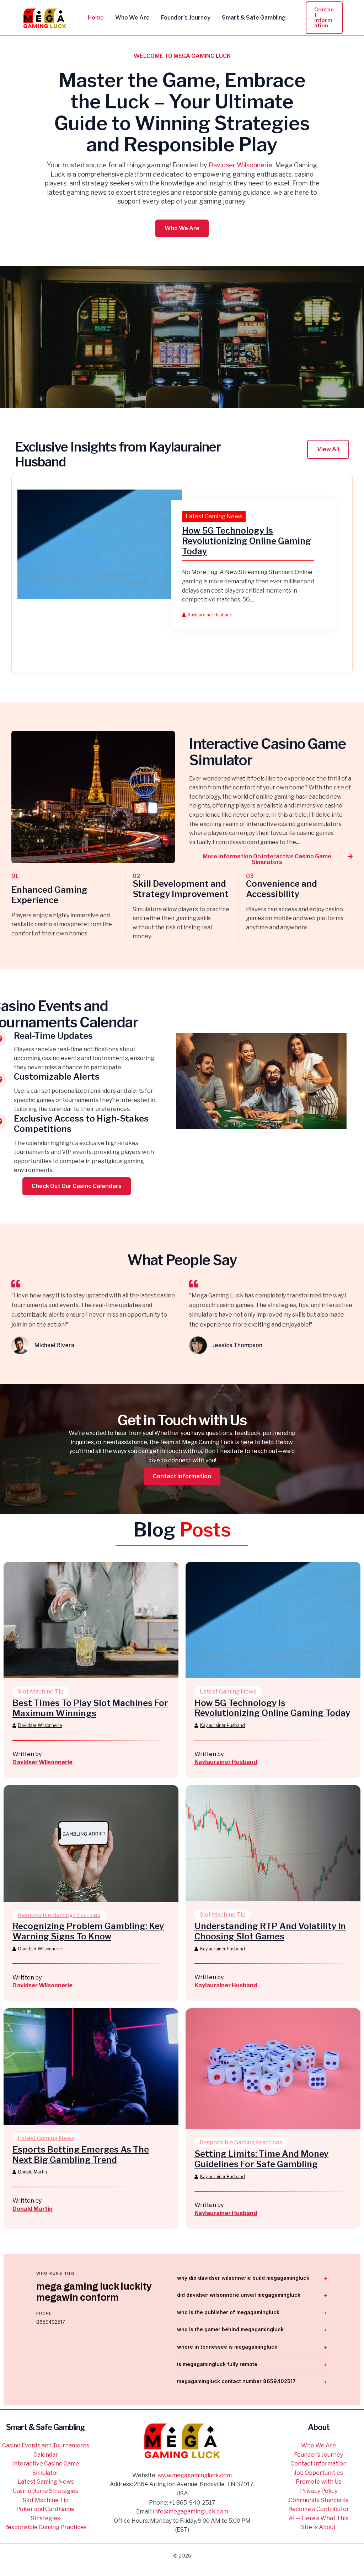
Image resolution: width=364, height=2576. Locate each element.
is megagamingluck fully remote (217, 2364)
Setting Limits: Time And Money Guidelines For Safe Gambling (261, 2159)
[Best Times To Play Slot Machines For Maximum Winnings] (91, 1619)
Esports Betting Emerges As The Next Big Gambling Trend (81, 2155)
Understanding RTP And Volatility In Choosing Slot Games (270, 1931)
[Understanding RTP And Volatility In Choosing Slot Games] (273, 1843)
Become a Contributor (319, 2509)
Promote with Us (318, 2482)
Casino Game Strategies (45, 2491)
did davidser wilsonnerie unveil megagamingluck (239, 2295)
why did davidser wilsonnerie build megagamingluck (243, 2278)
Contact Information (318, 2464)
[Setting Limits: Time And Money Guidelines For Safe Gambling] (273, 2068)
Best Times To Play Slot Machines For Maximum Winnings (90, 1708)
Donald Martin (33, 2172)
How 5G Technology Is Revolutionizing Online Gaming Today (247, 541)
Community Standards (318, 2500)
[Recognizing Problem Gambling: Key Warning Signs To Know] (91, 1843)
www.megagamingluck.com (195, 2475)
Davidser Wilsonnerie (240, 165)
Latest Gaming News (214, 516)
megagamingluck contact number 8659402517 (236, 2381)
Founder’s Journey (318, 2455)
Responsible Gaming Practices (59, 1915)
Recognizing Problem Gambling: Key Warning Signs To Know (88, 1931)
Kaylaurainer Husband (210, 615)
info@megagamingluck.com (191, 2512)
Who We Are (318, 2445)
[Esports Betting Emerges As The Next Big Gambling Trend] (91, 2066)
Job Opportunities (318, 2473)
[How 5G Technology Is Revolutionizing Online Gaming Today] (100, 544)
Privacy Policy (319, 2491)
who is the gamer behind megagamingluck (230, 2329)
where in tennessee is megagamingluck (227, 2347)
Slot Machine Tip (41, 1692)
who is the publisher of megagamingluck (228, 2312)
